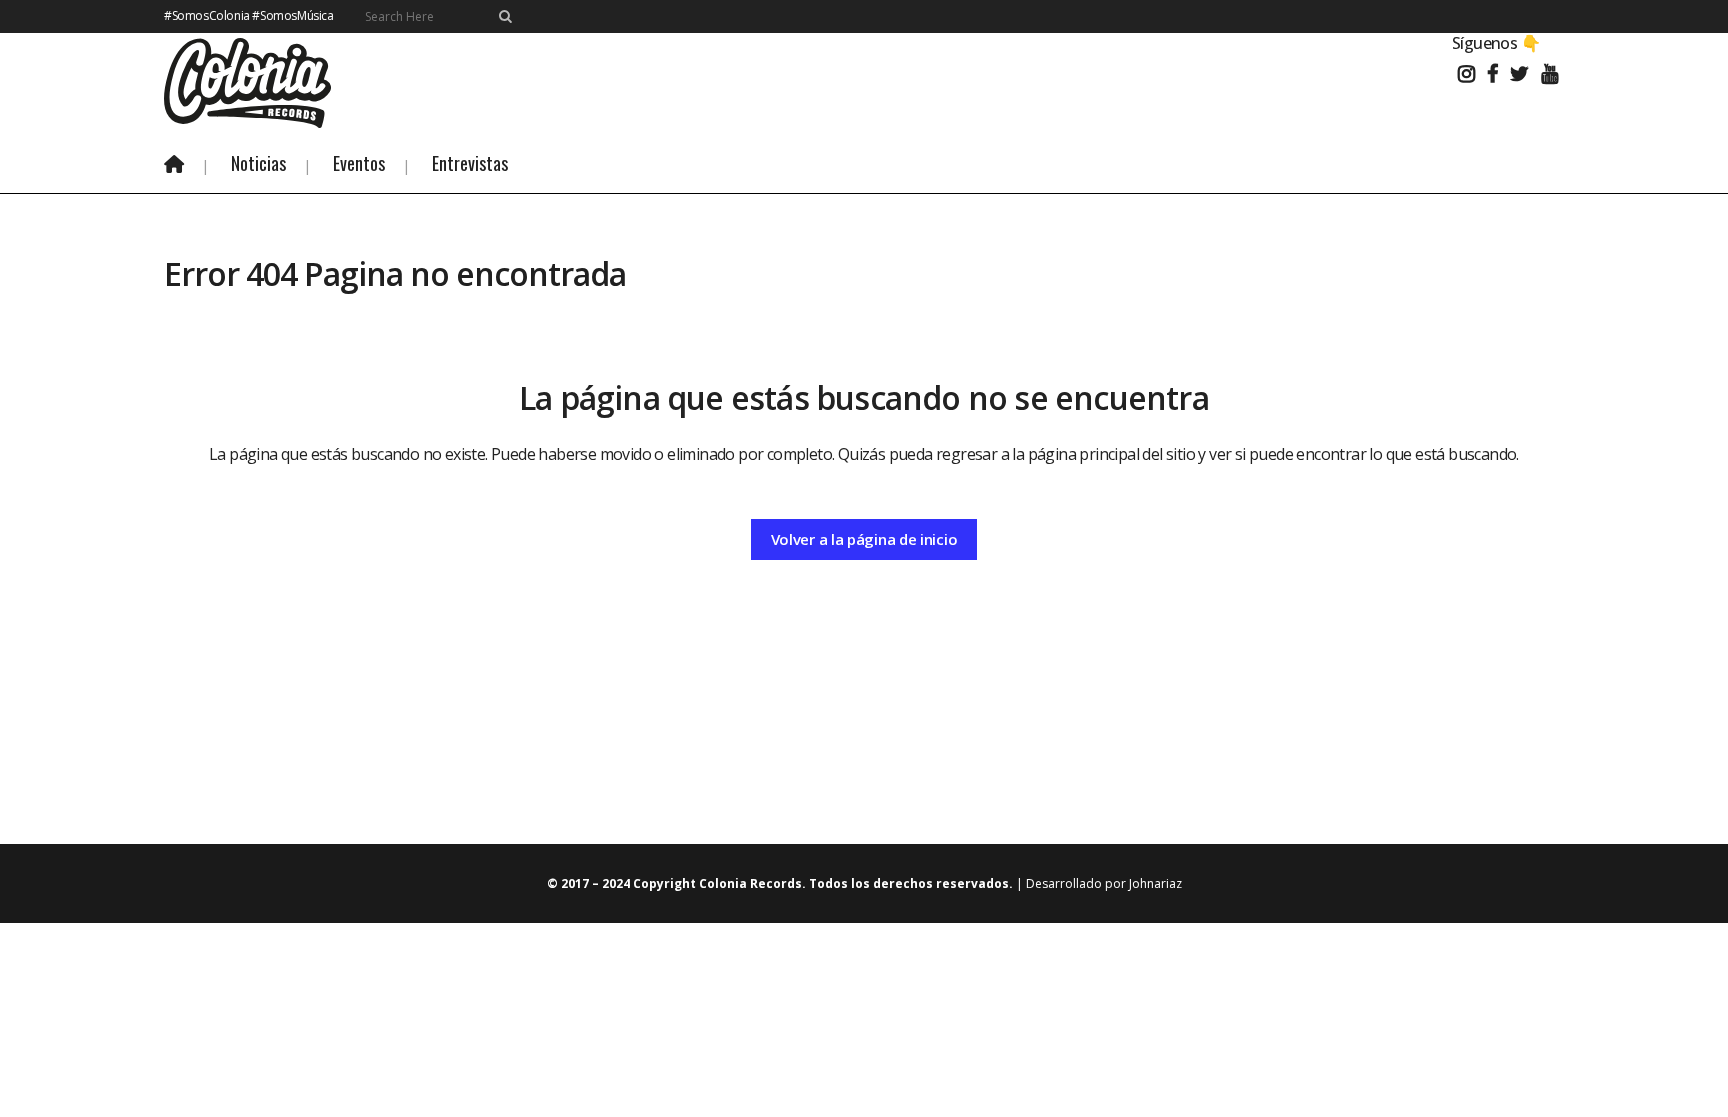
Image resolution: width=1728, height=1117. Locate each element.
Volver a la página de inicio (864, 539)
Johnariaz (1155, 883)
